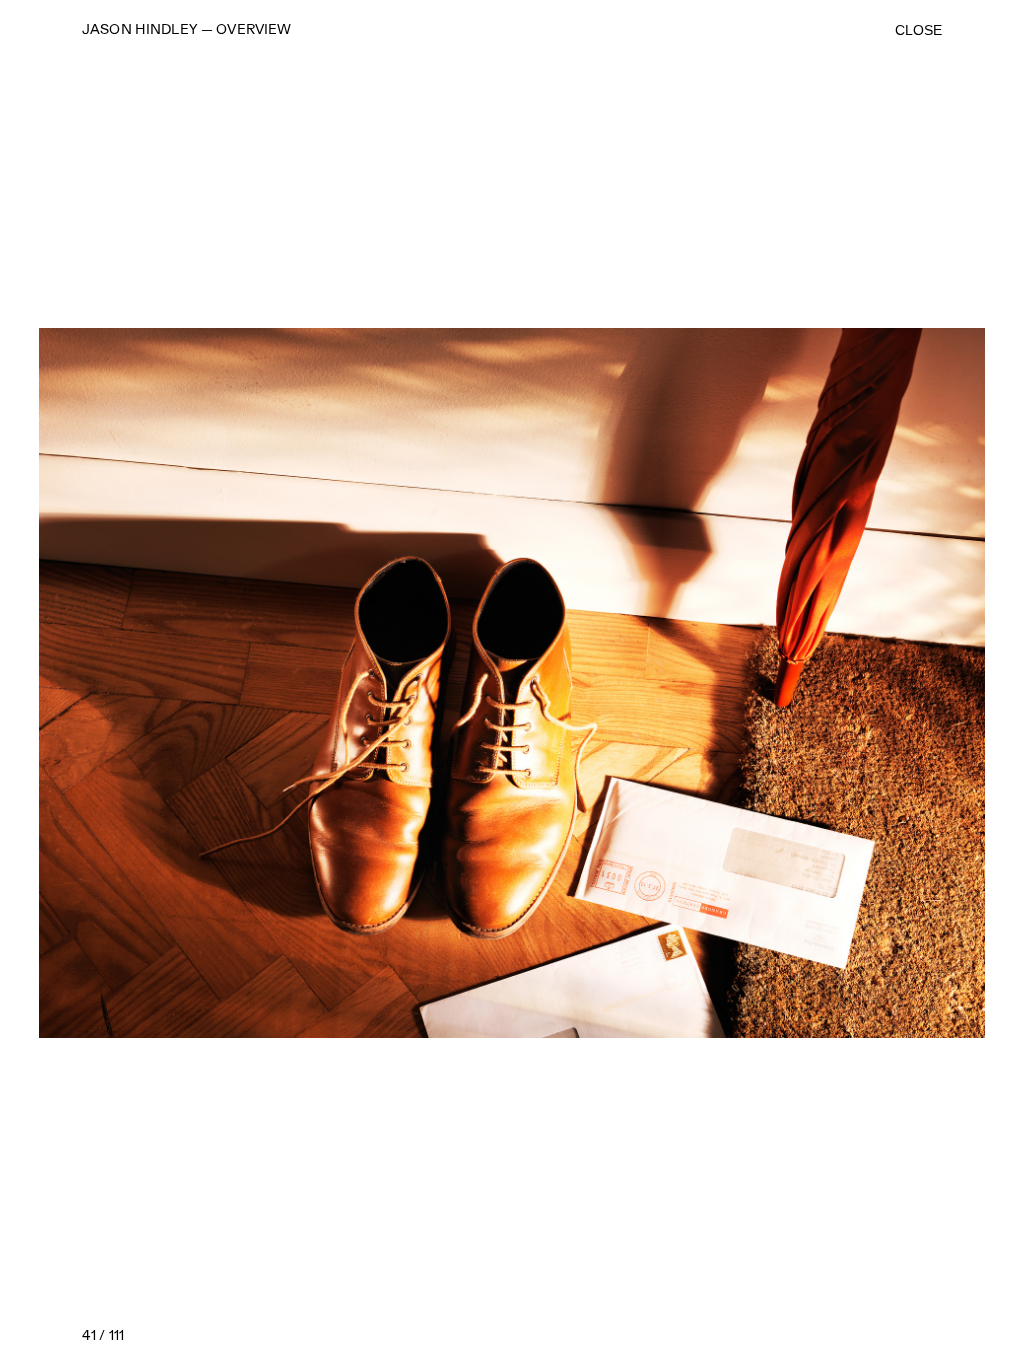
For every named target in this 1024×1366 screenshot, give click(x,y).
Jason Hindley (140, 30)
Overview (253, 30)
